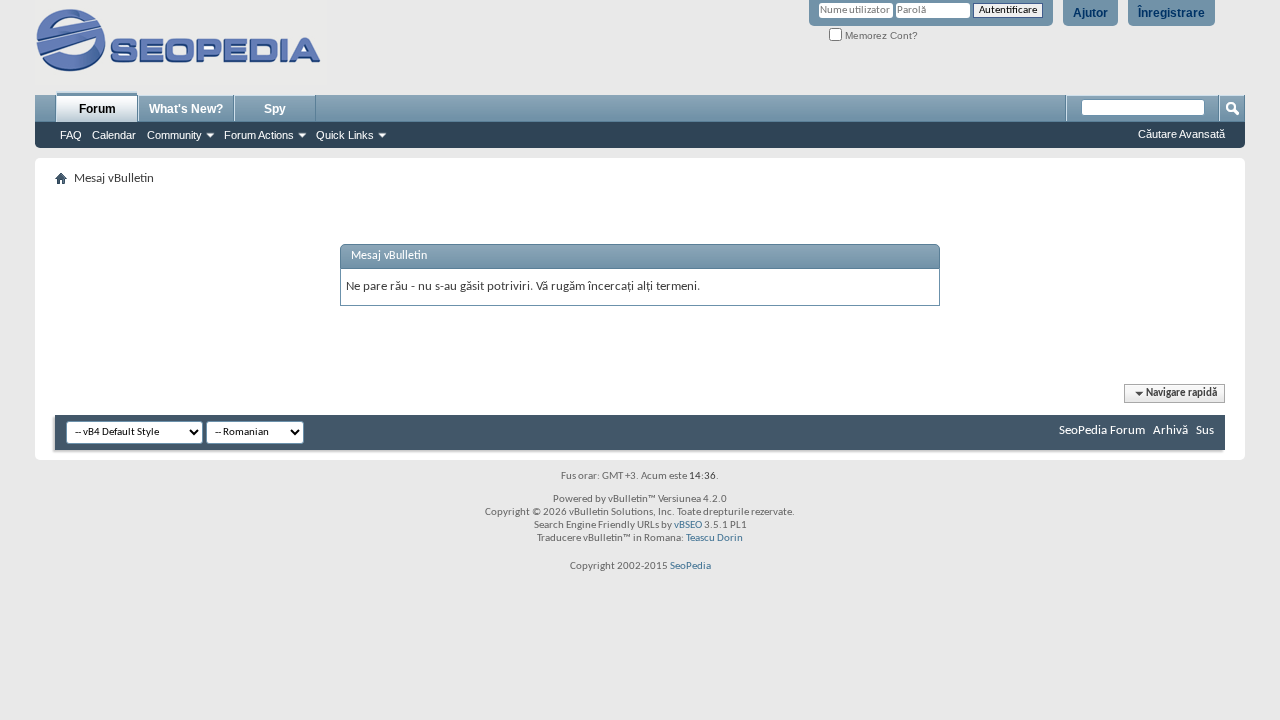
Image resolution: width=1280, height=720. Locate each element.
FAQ (71, 135)
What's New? (186, 109)
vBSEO (688, 525)
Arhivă (1170, 430)
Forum (97, 109)
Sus (1205, 430)
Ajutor (1090, 13)
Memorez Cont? (880, 35)
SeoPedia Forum (1102, 430)
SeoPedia (690, 566)
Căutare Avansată (1181, 134)
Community (174, 135)
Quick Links (345, 135)
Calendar (114, 135)
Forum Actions (259, 135)
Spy (275, 109)
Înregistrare (1171, 13)
